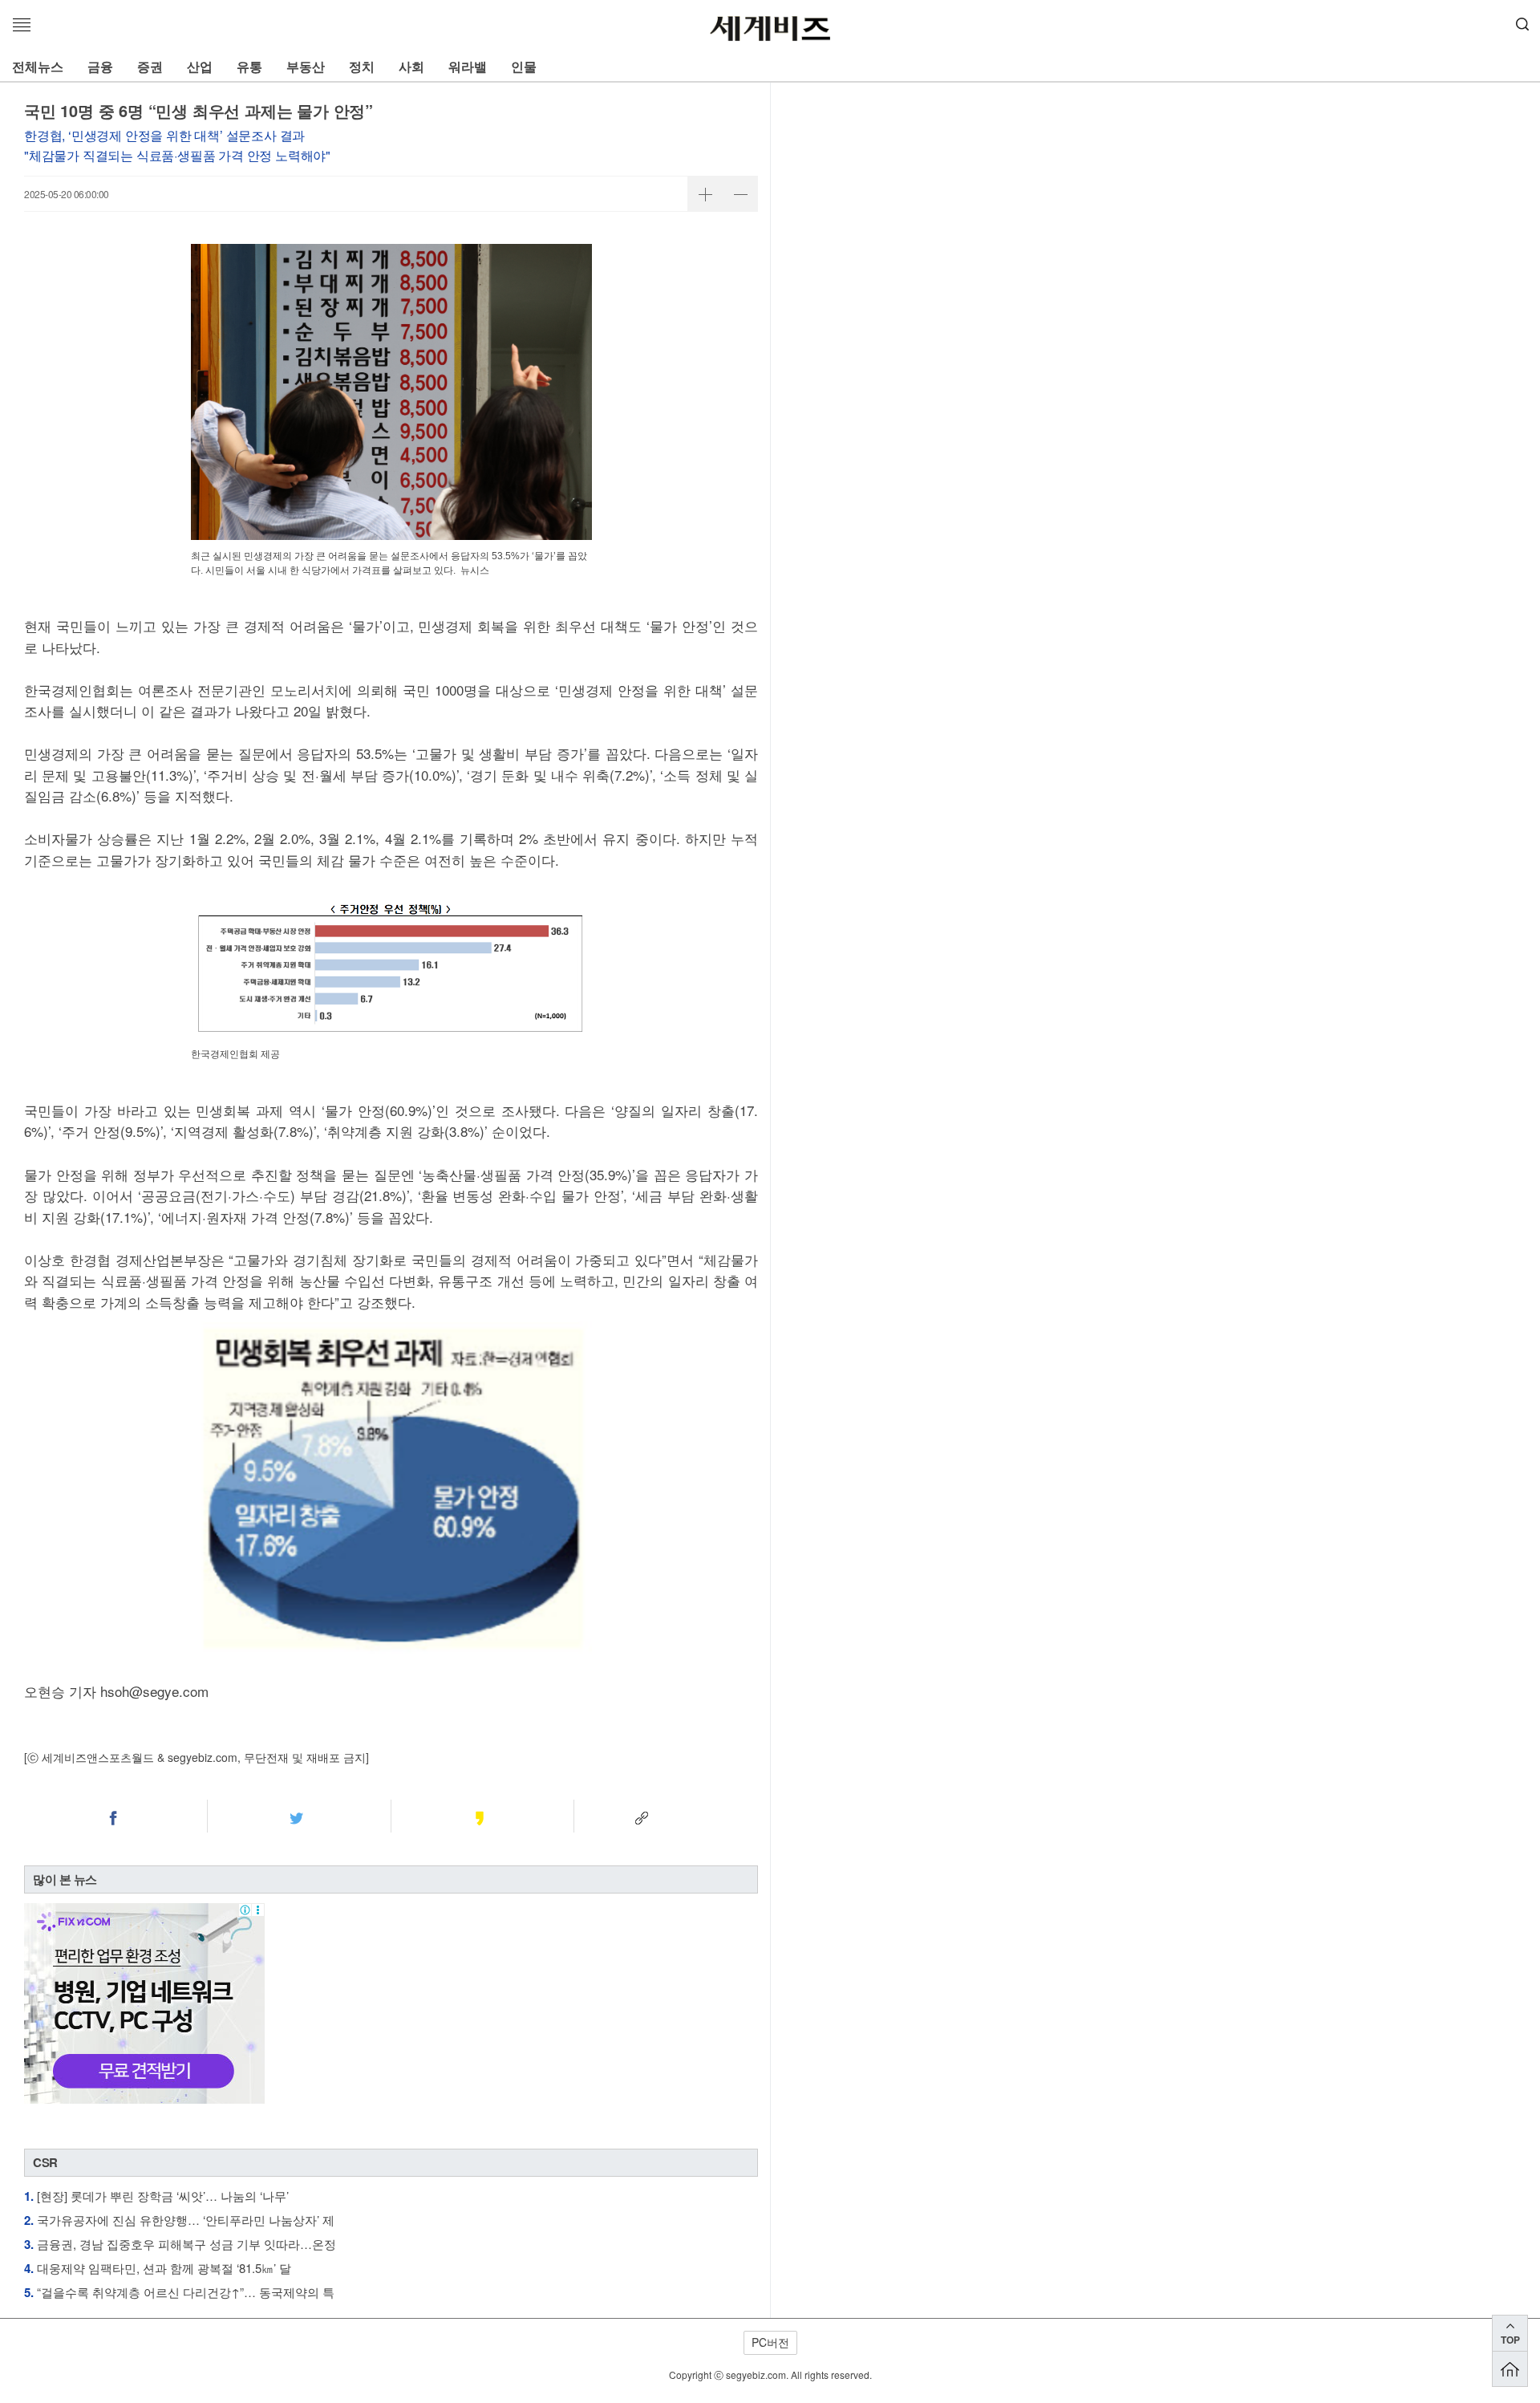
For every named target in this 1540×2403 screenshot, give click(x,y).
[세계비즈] (770, 29)
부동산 (306, 66)
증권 (150, 66)
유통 (249, 66)
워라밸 (468, 66)
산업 (200, 66)
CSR (45, 2162)
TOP (1510, 2340)
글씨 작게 (740, 194)
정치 (362, 66)
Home (1510, 2369)
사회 (411, 66)
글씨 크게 (705, 194)
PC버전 (770, 2342)
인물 (524, 66)
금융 (100, 66)
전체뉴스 (38, 66)
